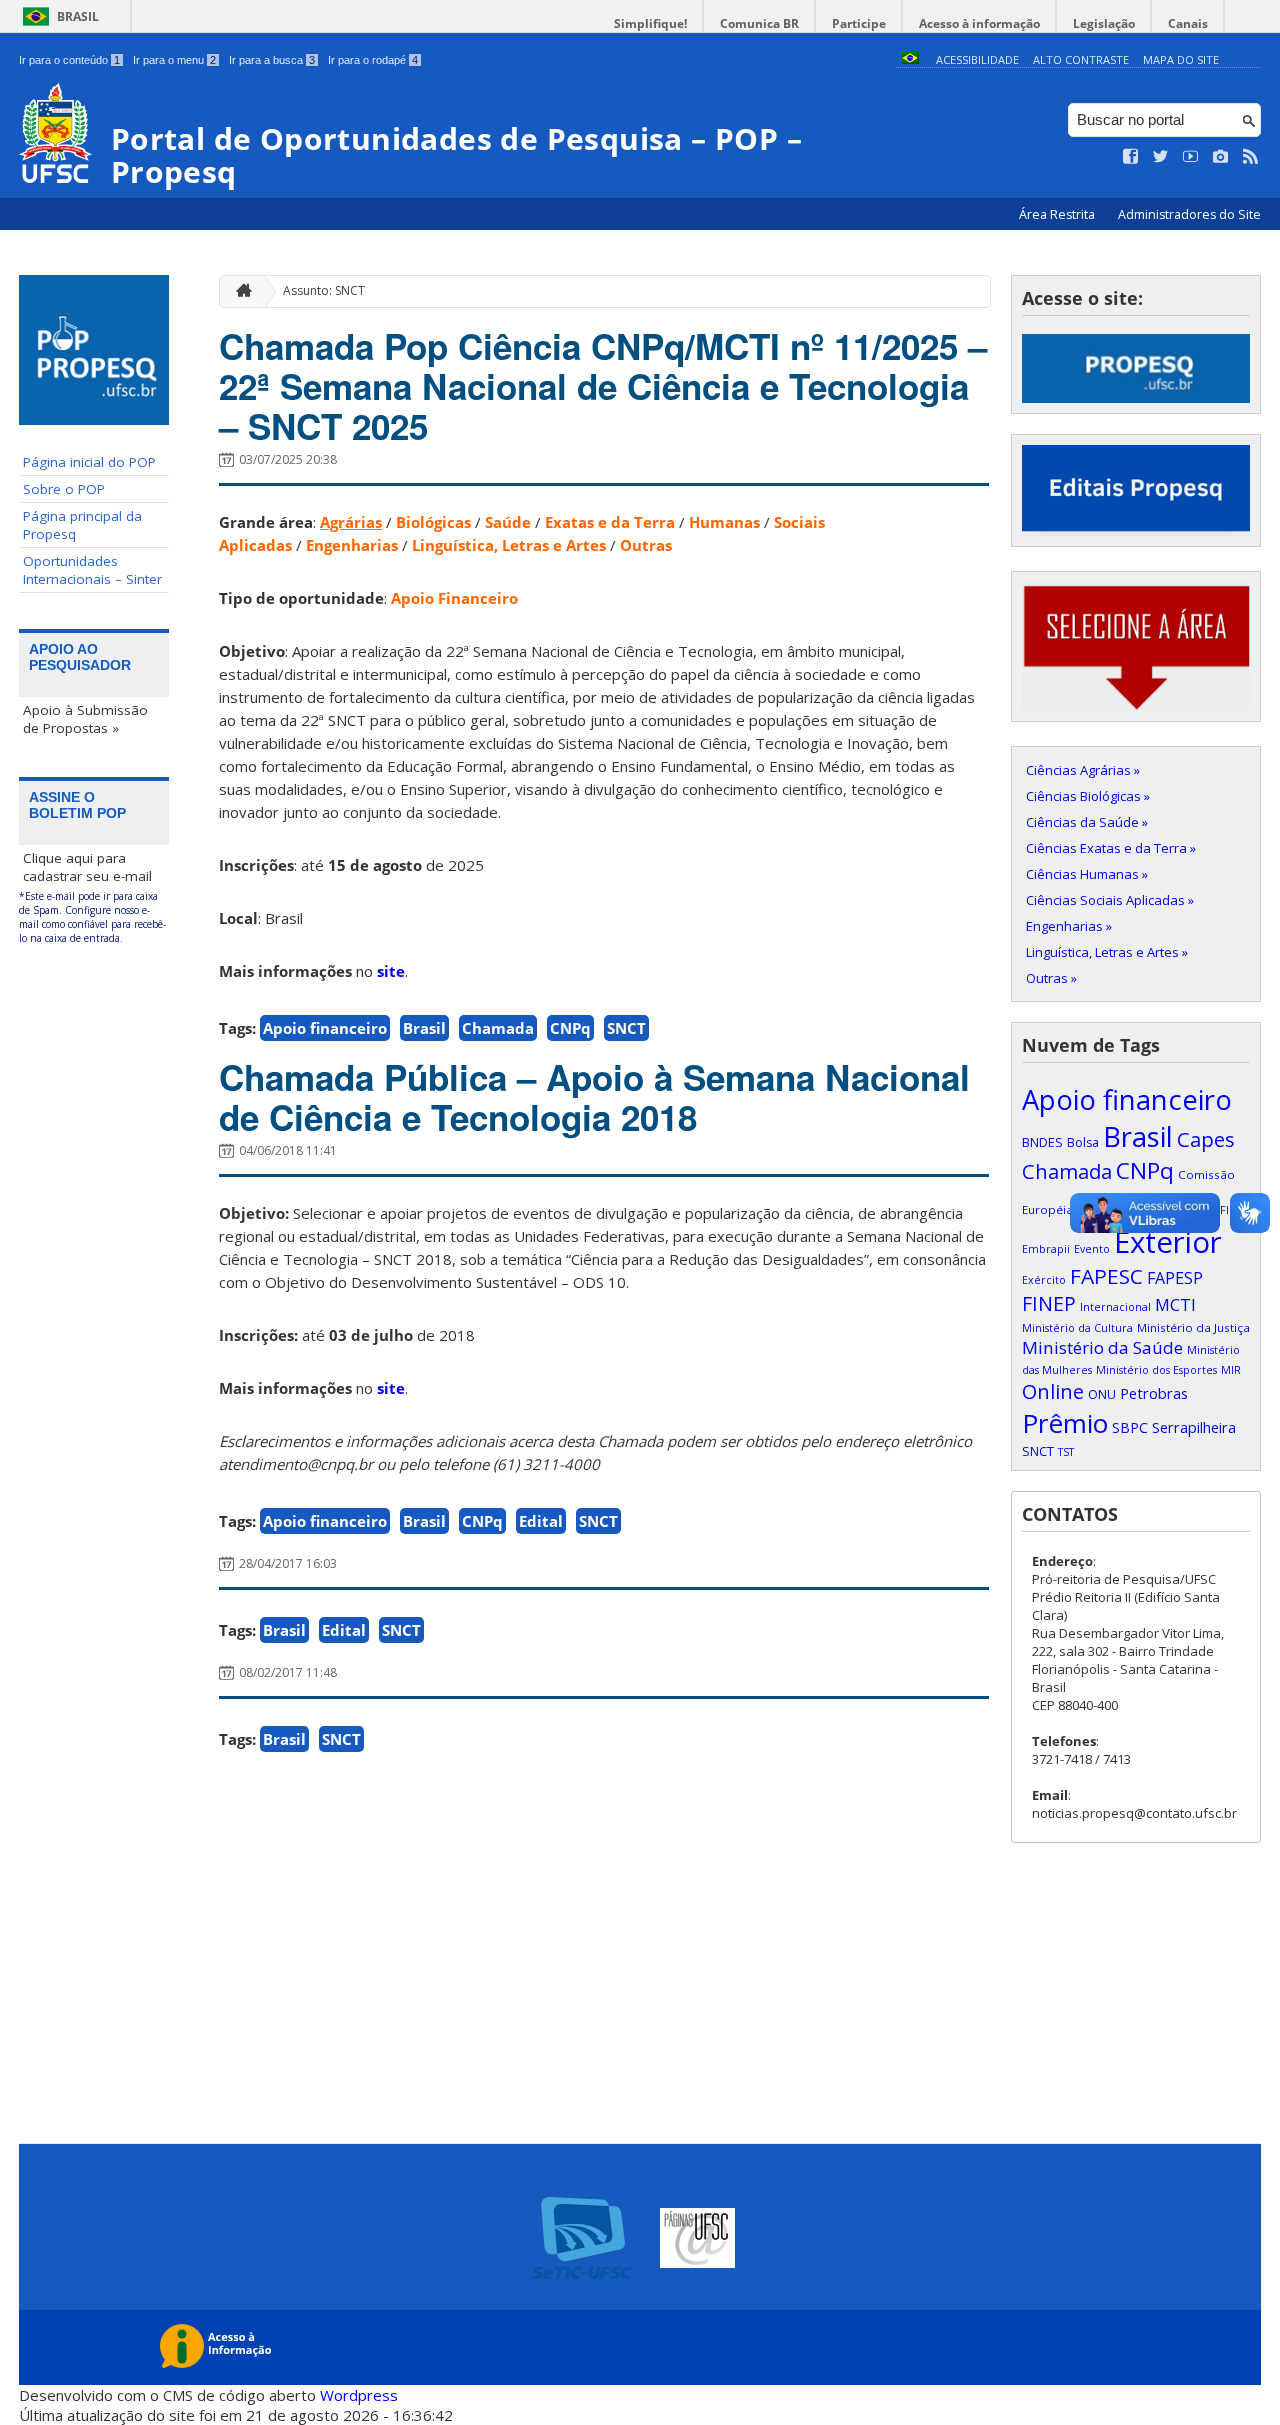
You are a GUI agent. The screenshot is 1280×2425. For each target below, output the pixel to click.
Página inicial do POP (89, 462)
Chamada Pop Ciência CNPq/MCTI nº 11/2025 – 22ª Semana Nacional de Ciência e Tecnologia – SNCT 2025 (603, 386)
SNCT (626, 1028)
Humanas (724, 522)
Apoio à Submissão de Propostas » (85, 719)
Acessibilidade (977, 59)
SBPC (1130, 1427)
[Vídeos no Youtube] (1191, 157)
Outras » (1051, 978)
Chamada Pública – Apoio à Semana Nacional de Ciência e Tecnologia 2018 (594, 1097)
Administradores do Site (1189, 214)
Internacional (1115, 1307)
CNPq (570, 1028)
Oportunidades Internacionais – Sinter (92, 570)
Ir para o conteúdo (69, 60)
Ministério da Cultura (1077, 1328)
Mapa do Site (1181, 59)
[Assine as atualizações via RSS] (1251, 157)
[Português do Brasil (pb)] (910, 59)
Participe (859, 23)
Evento (1092, 1249)
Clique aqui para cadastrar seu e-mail (87, 867)
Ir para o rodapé (373, 60)
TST (1066, 1452)
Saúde (508, 522)
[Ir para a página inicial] (239, 291)
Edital (541, 1521)
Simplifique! (650, 23)
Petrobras (1154, 1393)
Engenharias (352, 545)
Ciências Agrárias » (1083, 770)
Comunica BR (759, 23)
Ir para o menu (174, 60)
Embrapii (1046, 1249)
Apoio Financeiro (454, 598)
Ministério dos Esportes (1156, 1370)
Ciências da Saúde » (1087, 822)
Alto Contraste (1081, 59)
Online (1053, 1391)
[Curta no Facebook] (1131, 157)
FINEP (1049, 1303)
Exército (1044, 1280)
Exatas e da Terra (610, 522)
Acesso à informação (979, 23)
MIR (1231, 1370)
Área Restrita (1058, 214)
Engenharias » (1069, 926)
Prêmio (1065, 1423)
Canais (1188, 23)
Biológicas (433, 522)
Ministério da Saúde (1102, 1347)
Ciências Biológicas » (1088, 796)
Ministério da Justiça (1193, 1327)
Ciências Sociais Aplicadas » (1110, 900)
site (391, 971)
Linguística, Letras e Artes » (1107, 952)
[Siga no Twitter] (1161, 157)
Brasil (78, 16)
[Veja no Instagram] (1221, 157)
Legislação (1104, 23)
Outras (646, 545)
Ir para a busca (272, 60)
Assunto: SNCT (324, 290)
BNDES (1042, 1142)
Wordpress (359, 2395)
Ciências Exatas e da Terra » (1111, 848)
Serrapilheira (1194, 1427)
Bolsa (1083, 1142)
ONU (1102, 1394)
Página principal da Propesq (82, 525)
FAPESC (1106, 1276)
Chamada (498, 1028)
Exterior (1168, 1242)
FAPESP (1175, 1278)
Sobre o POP (64, 489)
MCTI (1175, 1304)
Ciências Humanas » (1087, 874)
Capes (1206, 1139)
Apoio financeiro (325, 1028)
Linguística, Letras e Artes (509, 545)
